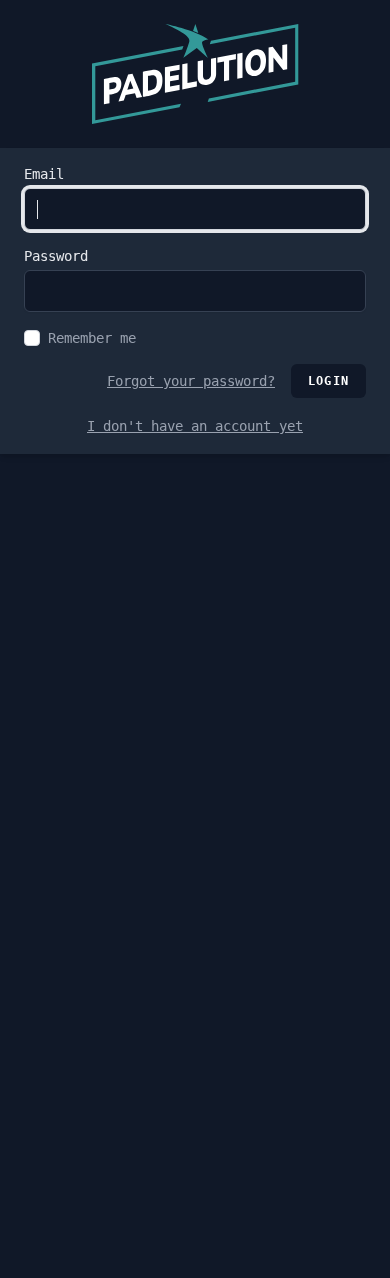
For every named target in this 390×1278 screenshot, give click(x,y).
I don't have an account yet (195, 426)
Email (44, 174)
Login (328, 381)
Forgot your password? (191, 381)
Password (56, 256)
